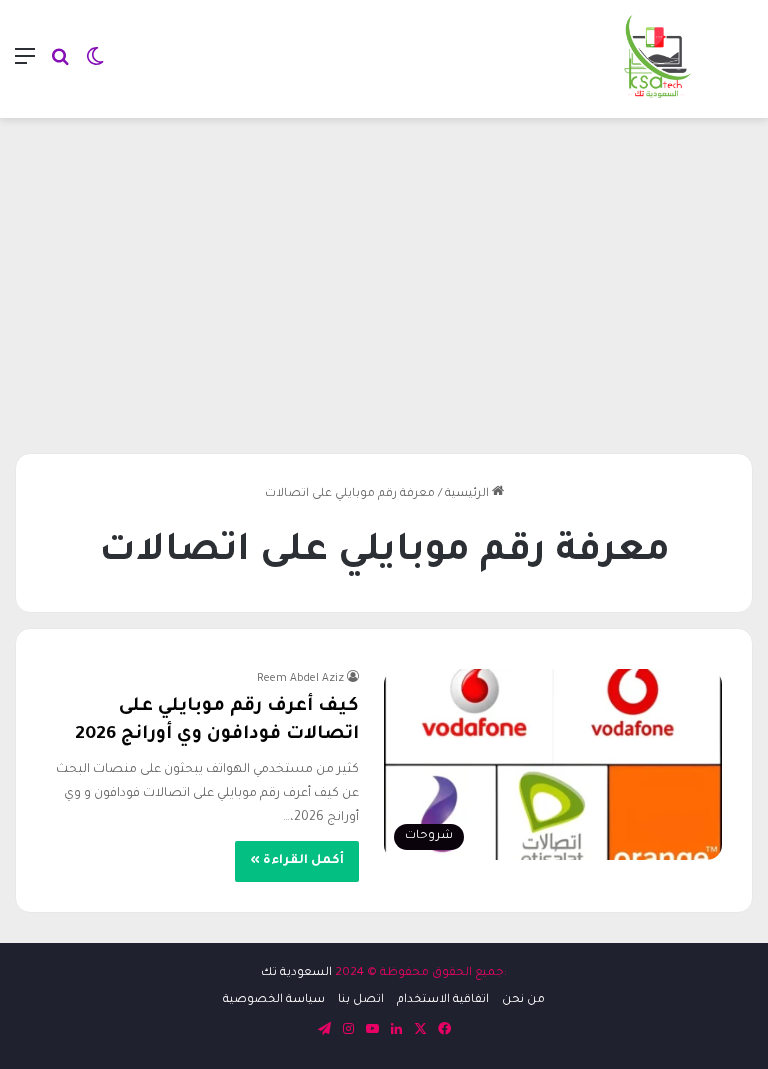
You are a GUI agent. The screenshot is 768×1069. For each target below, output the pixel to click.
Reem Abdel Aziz (300, 679)
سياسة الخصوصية (274, 1000)
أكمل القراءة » (297, 861)
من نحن (523, 1000)
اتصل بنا (361, 1000)
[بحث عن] (60, 66)
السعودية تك (296, 973)
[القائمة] (25, 66)
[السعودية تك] (658, 59)
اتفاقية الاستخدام (443, 1000)
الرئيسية (468, 494)
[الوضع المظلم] (95, 66)
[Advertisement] (384, 278)
